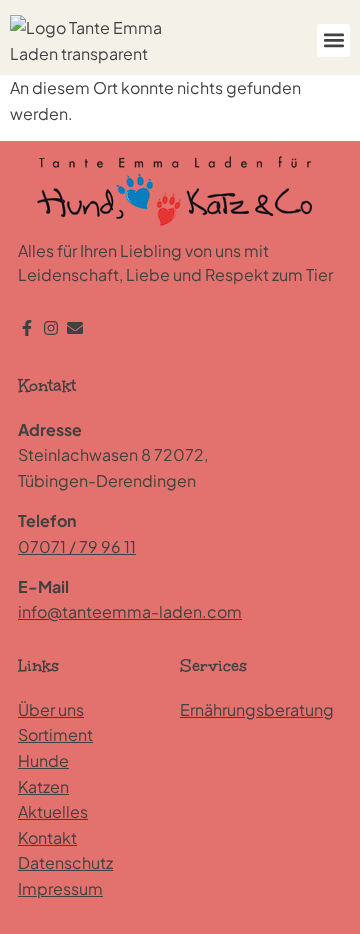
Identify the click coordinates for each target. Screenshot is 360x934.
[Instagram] (51, 328)
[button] (333, 40)
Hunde (43, 760)
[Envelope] (75, 328)
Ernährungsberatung (257, 709)
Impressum (60, 888)
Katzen (43, 786)
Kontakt (47, 837)
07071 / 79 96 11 (77, 546)
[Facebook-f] (27, 328)
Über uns (51, 709)
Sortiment (55, 734)
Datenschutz (65, 862)
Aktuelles (53, 811)
